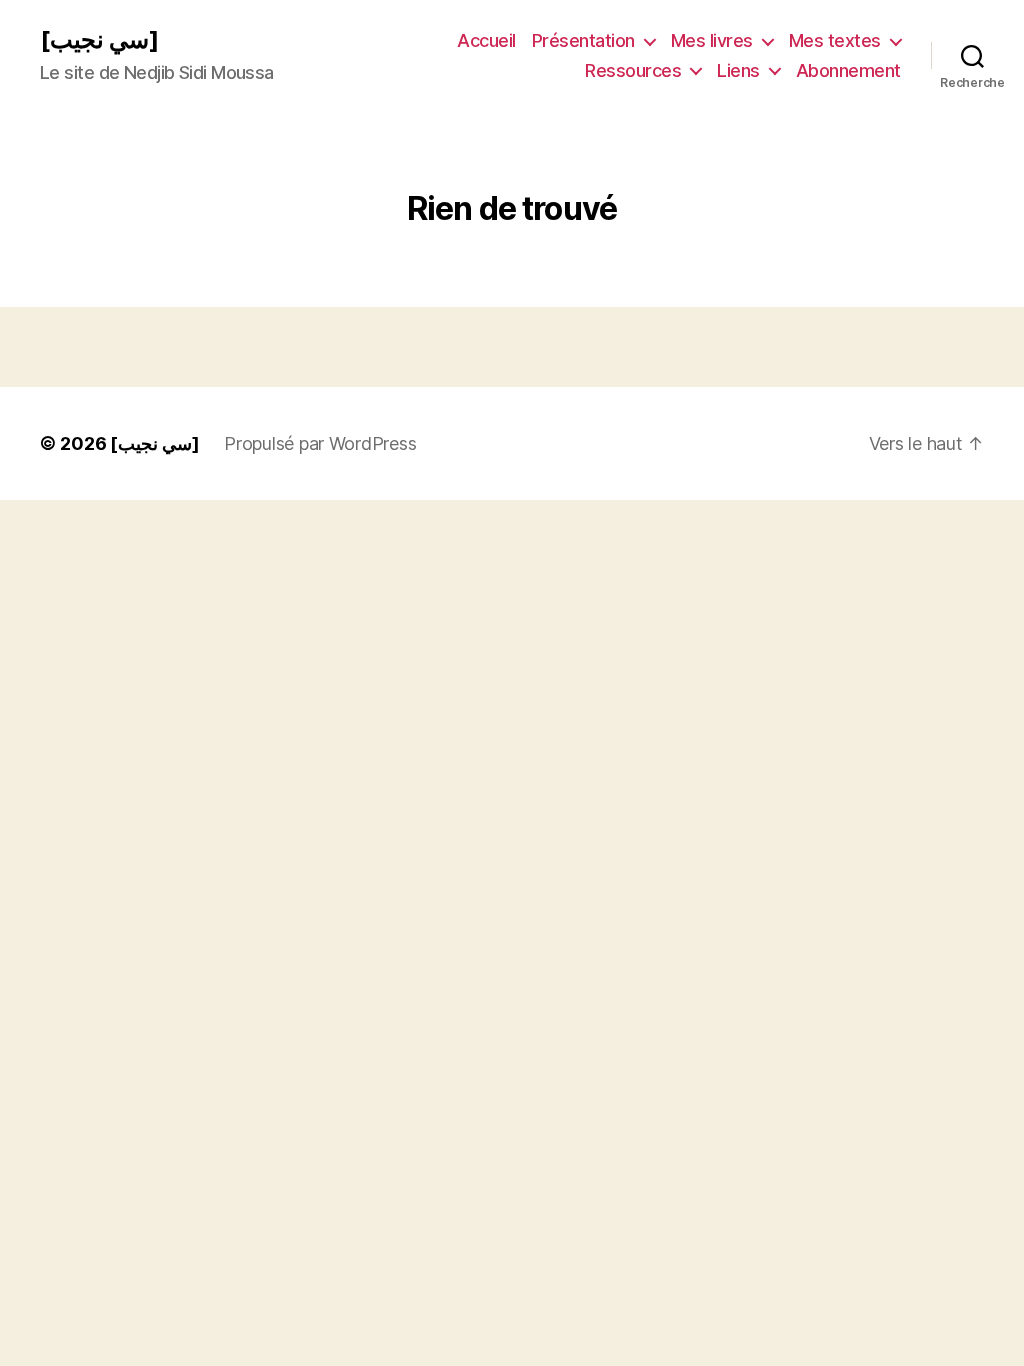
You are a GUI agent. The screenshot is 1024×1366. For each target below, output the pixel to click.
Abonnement (848, 70)
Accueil (486, 40)
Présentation (583, 40)
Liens (738, 70)
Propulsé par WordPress (320, 443)
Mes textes (835, 40)
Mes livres (712, 40)
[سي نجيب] (99, 40)
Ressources (633, 70)
